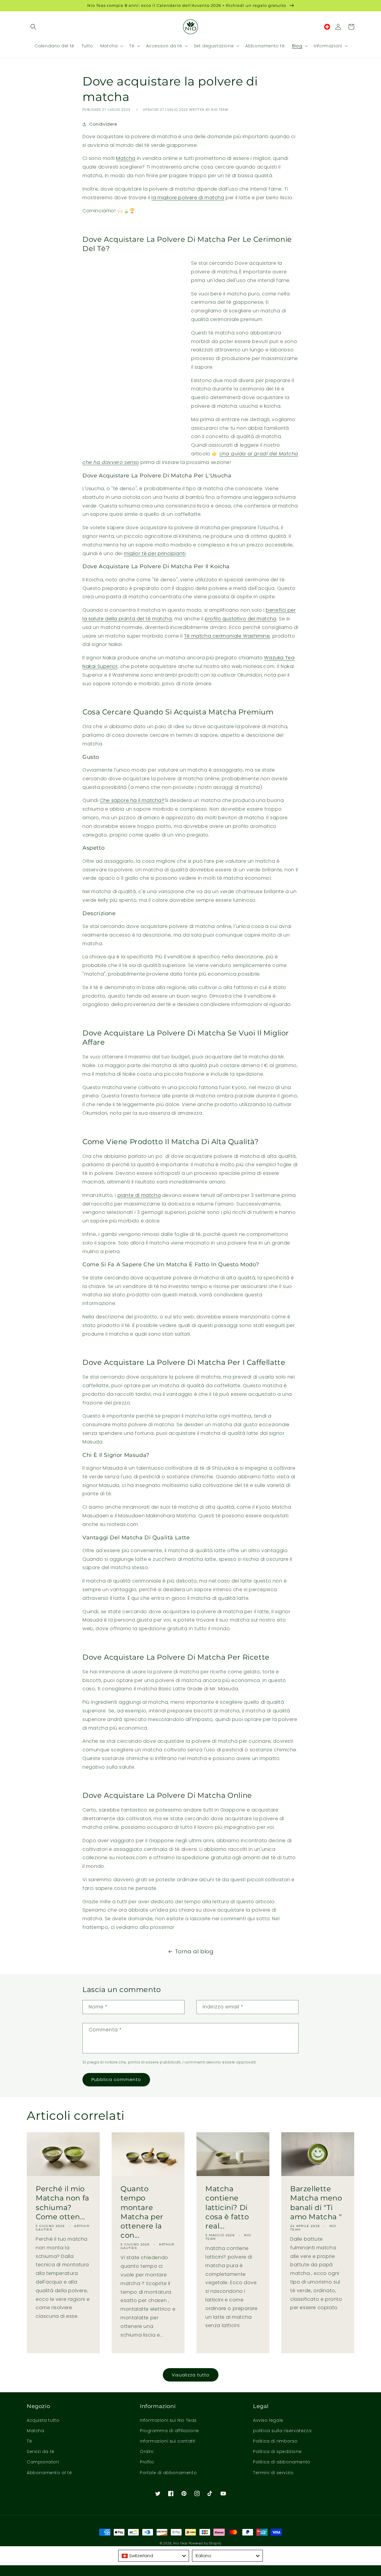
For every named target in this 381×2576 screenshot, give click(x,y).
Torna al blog (194, 1951)
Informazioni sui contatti (168, 2441)
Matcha (36, 2431)
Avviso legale (268, 2420)
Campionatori (43, 2462)
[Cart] (351, 27)
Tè (29, 2441)
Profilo (147, 2462)
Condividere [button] (103, 124)
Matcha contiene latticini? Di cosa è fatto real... (227, 2207)
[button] (33, 27)
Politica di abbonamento (282, 2462)
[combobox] (154, 2556)
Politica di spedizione (277, 2452)
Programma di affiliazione (170, 2431)
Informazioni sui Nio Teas (168, 2420)
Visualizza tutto (191, 2375)
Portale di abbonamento (168, 2473)
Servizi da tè (41, 2452)
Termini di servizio (273, 2473)
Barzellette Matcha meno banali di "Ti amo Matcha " (316, 2203)
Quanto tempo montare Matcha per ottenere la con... (142, 2212)
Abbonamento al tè (49, 2473)
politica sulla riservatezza (282, 2431)
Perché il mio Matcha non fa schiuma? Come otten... (63, 2203)
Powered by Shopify (205, 2543)
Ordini (147, 2452)
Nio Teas (180, 2543)
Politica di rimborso (275, 2441)
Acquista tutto (43, 2420)
